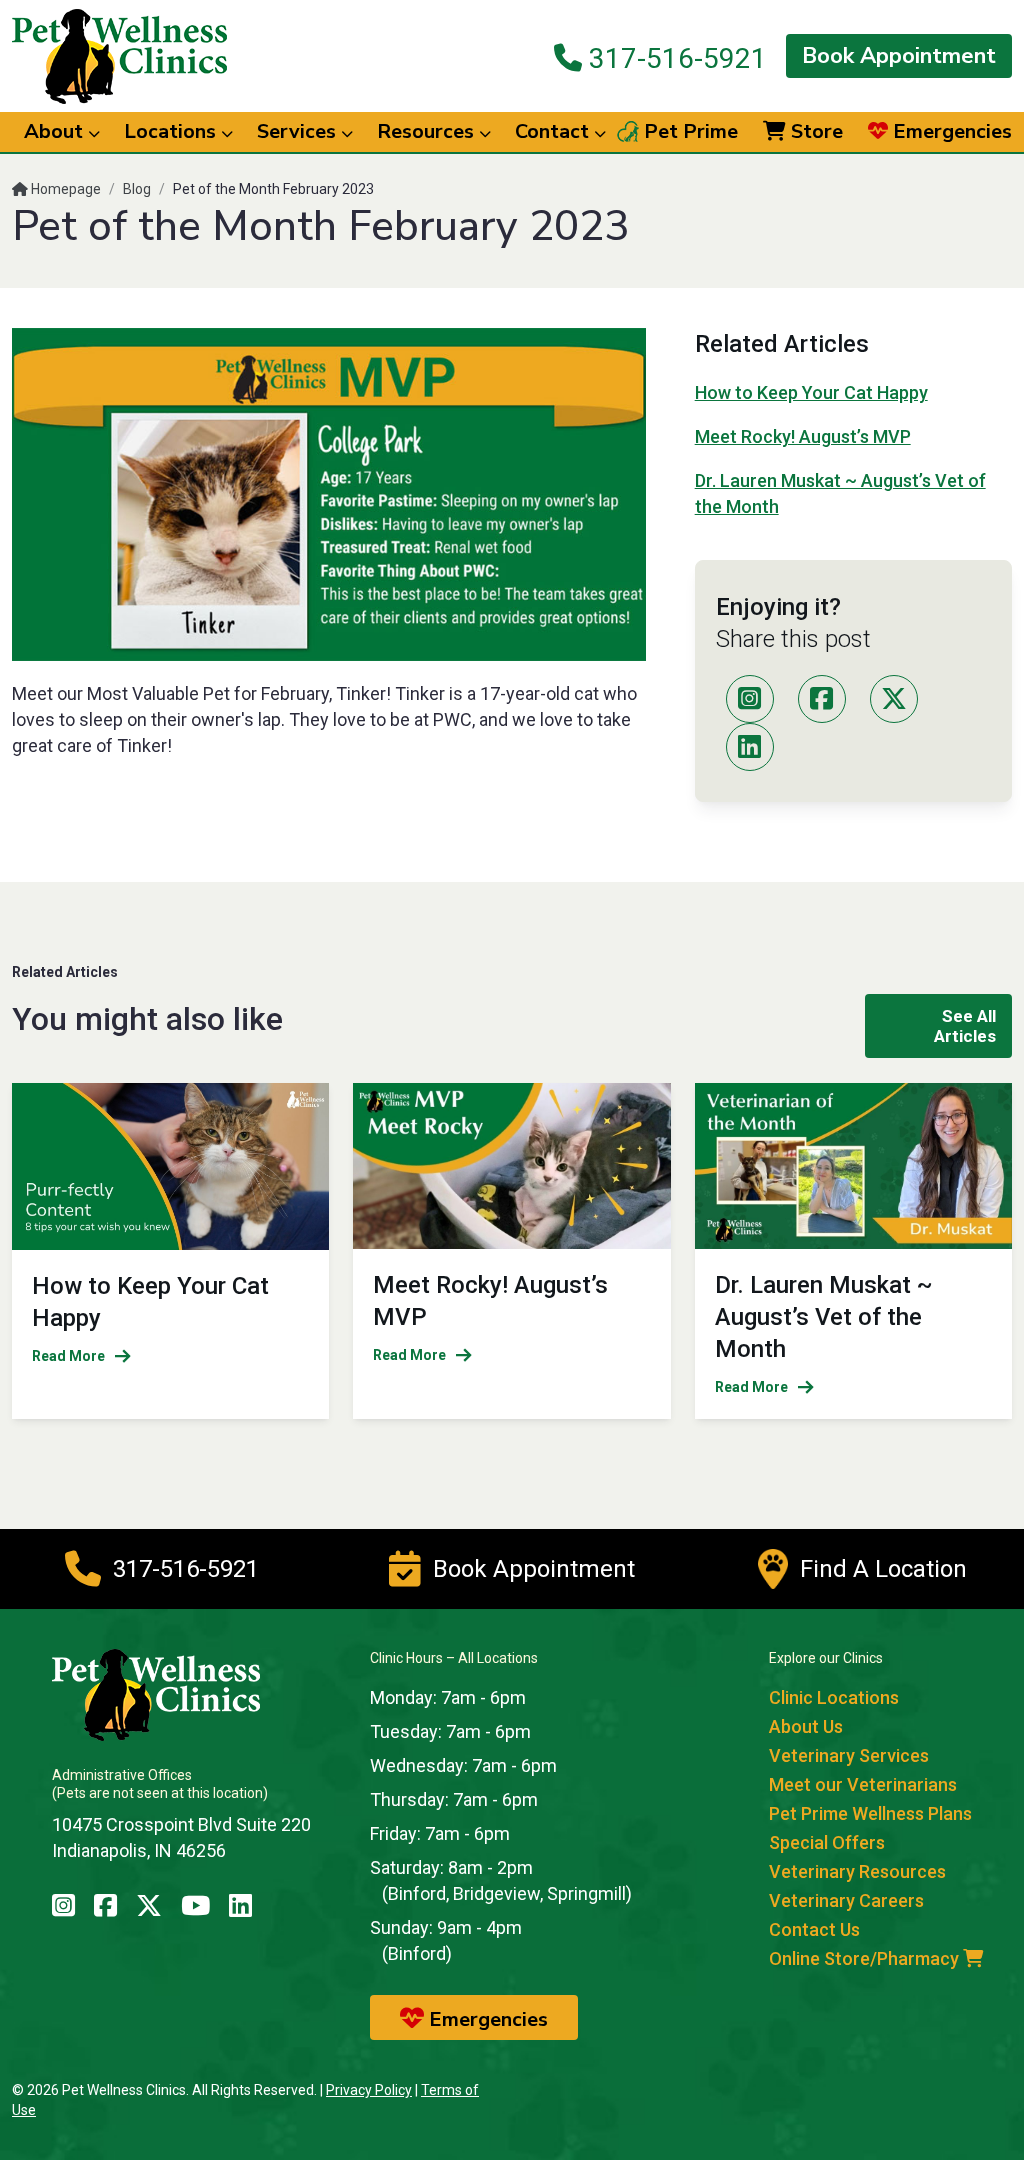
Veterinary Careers (846, 1900)
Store (814, 132)
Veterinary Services (849, 1755)
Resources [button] (428, 131)
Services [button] (299, 131)
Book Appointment (899, 56)
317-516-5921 (674, 58)
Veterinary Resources (857, 1871)
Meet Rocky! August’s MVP (803, 436)
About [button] (56, 131)
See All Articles (965, 1026)
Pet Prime (688, 132)
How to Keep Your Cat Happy (811, 392)
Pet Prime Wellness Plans (870, 1813)
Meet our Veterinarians (863, 1784)
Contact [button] (554, 131)
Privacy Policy (369, 2090)
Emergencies (950, 132)
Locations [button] (172, 131)
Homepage (64, 189)
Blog (137, 189)
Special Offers (827, 1842)
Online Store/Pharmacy (866, 1958)
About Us (806, 1726)
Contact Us (814, 1929)
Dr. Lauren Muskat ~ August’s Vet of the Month (824, 1317)
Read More (68, 1356)
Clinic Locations (834, 1697)
